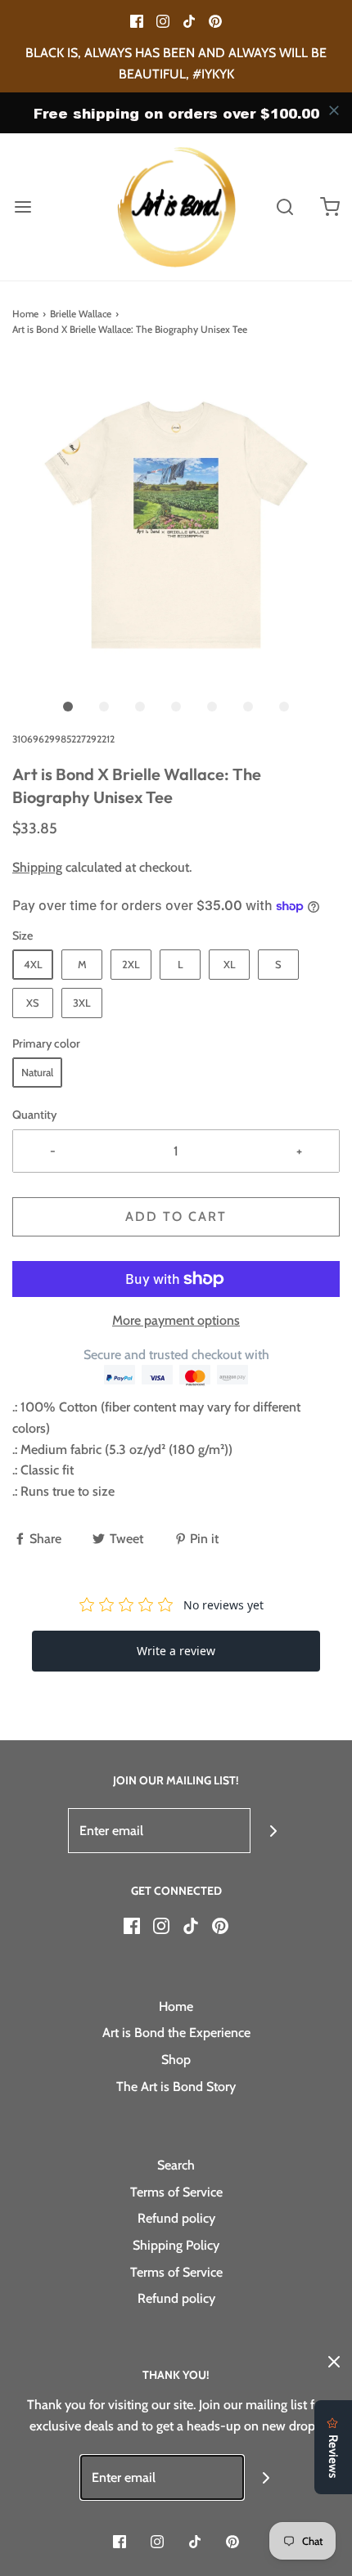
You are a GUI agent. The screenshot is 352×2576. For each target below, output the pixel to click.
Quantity (34, 1115)
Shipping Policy (176, 2245)
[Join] (273, 1831)
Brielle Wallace (81, 314)
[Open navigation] (23, 207)
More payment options (176, 1320)
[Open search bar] (284, 207)
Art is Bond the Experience (176, 2033)
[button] (176, 525)
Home (25, 314)
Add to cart (176, 1216)
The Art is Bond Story (176, 2087)
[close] (334, 110)
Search (176, 2165)
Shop (176, 2060)
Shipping (37, 867)
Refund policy (176, 2218)
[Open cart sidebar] (329, 207)
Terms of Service (176, 2192)
